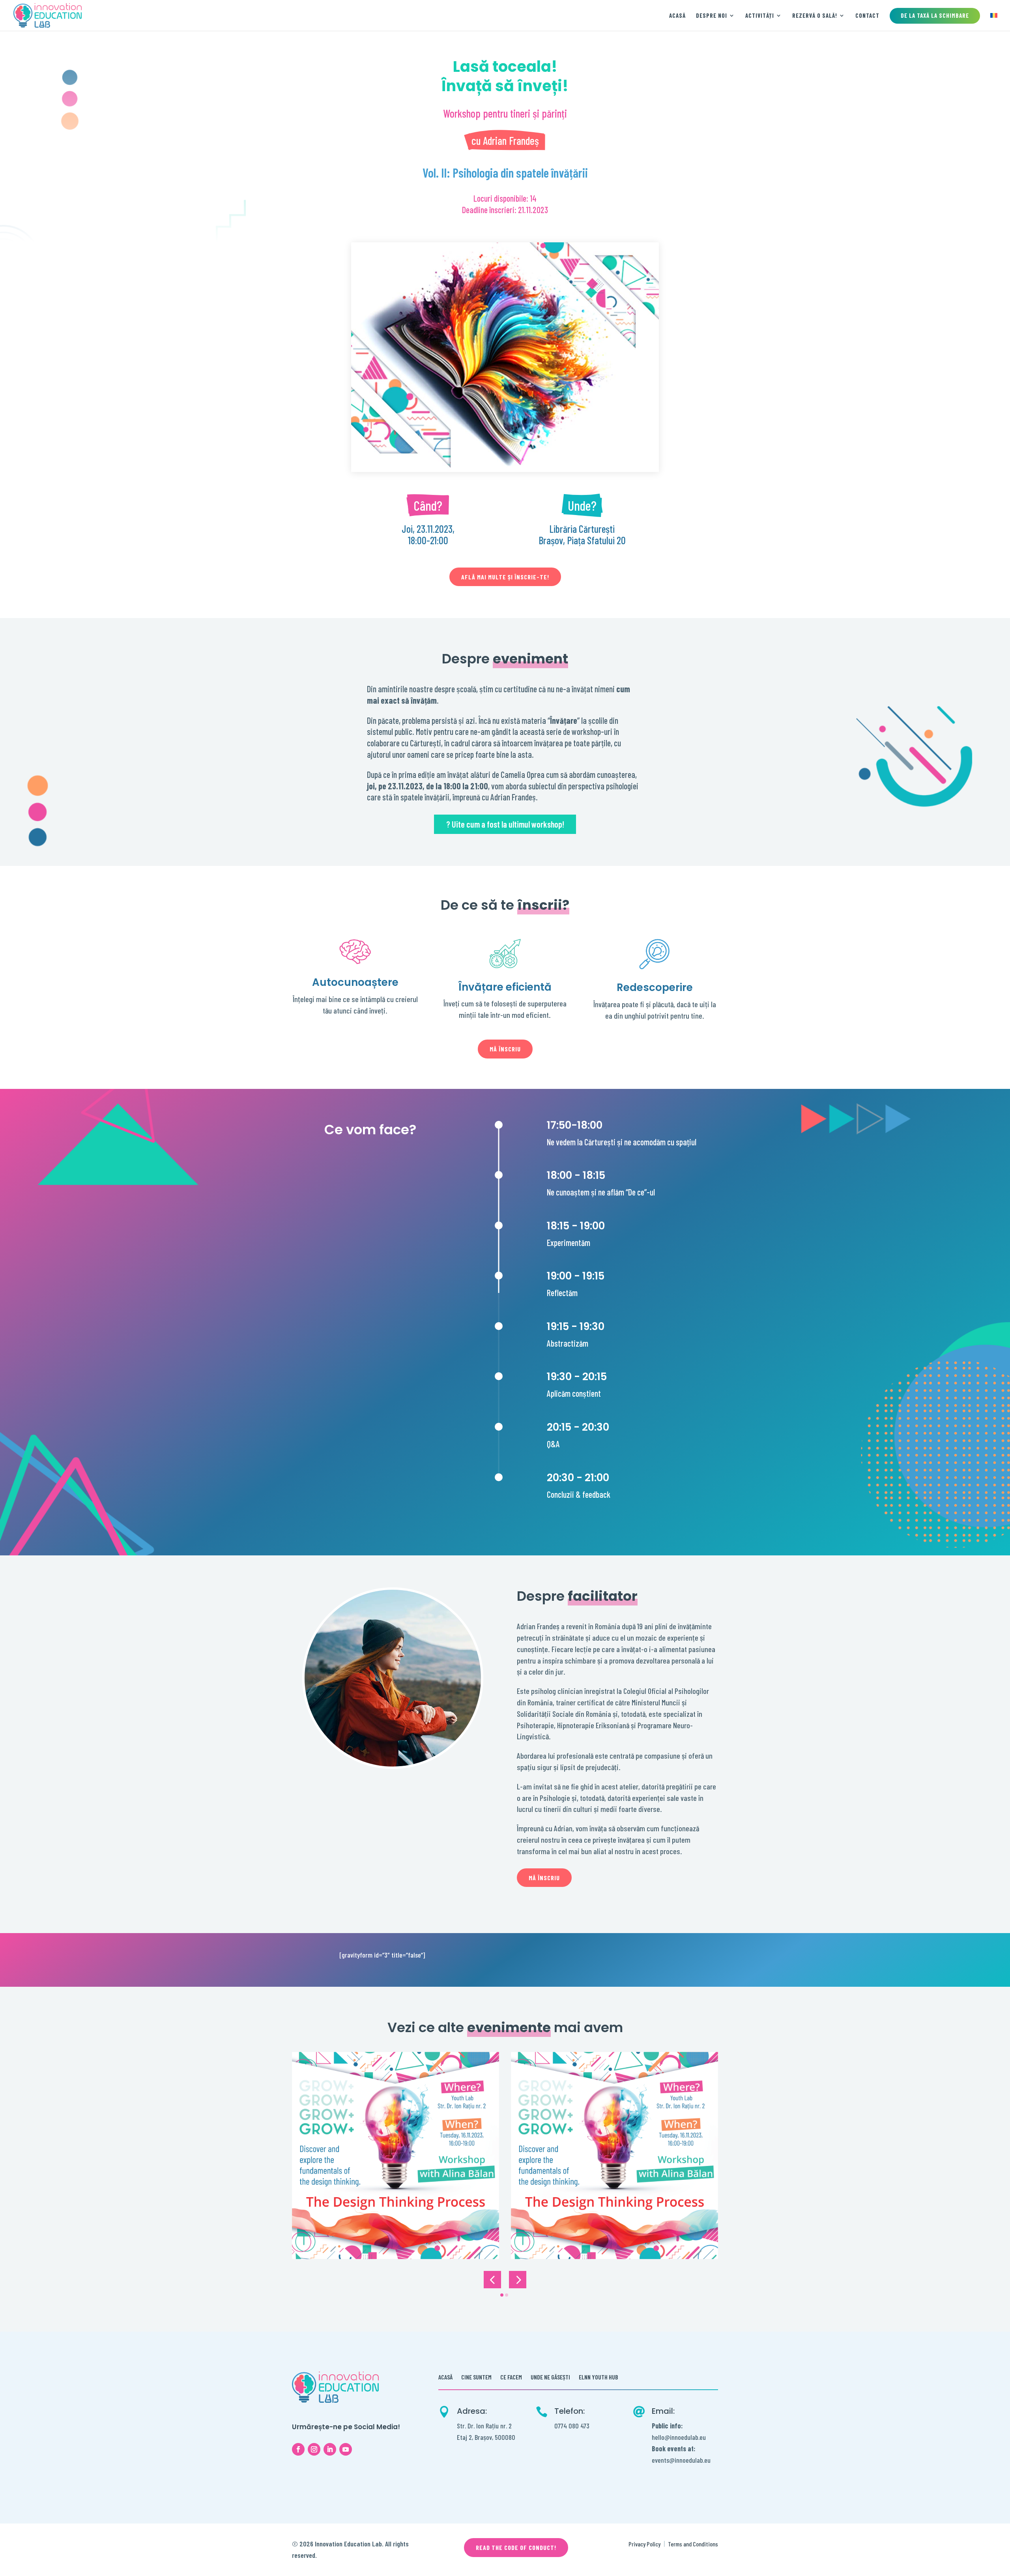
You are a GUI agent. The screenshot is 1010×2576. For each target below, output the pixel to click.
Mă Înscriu (505, 1049)
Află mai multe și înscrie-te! (505, 577)
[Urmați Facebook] (298, 2449)
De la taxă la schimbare (935, 15)
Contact (867, 16)
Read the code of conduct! (516, 2547)
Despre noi (712, 16)
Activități (760, 16)
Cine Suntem (476, 2377)
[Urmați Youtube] (346, 2449)
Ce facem (511, 2377)
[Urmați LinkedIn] (330, 2449)
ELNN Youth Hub (599, 2377)
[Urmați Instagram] (314, 2449)
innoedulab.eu (693, 2460)
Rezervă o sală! (815, 16)
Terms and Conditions (693, 2544)
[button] (492, 2280)
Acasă (677, 16)
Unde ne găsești (550, 2377)
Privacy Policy (644, 2544)
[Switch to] (994, 22)
